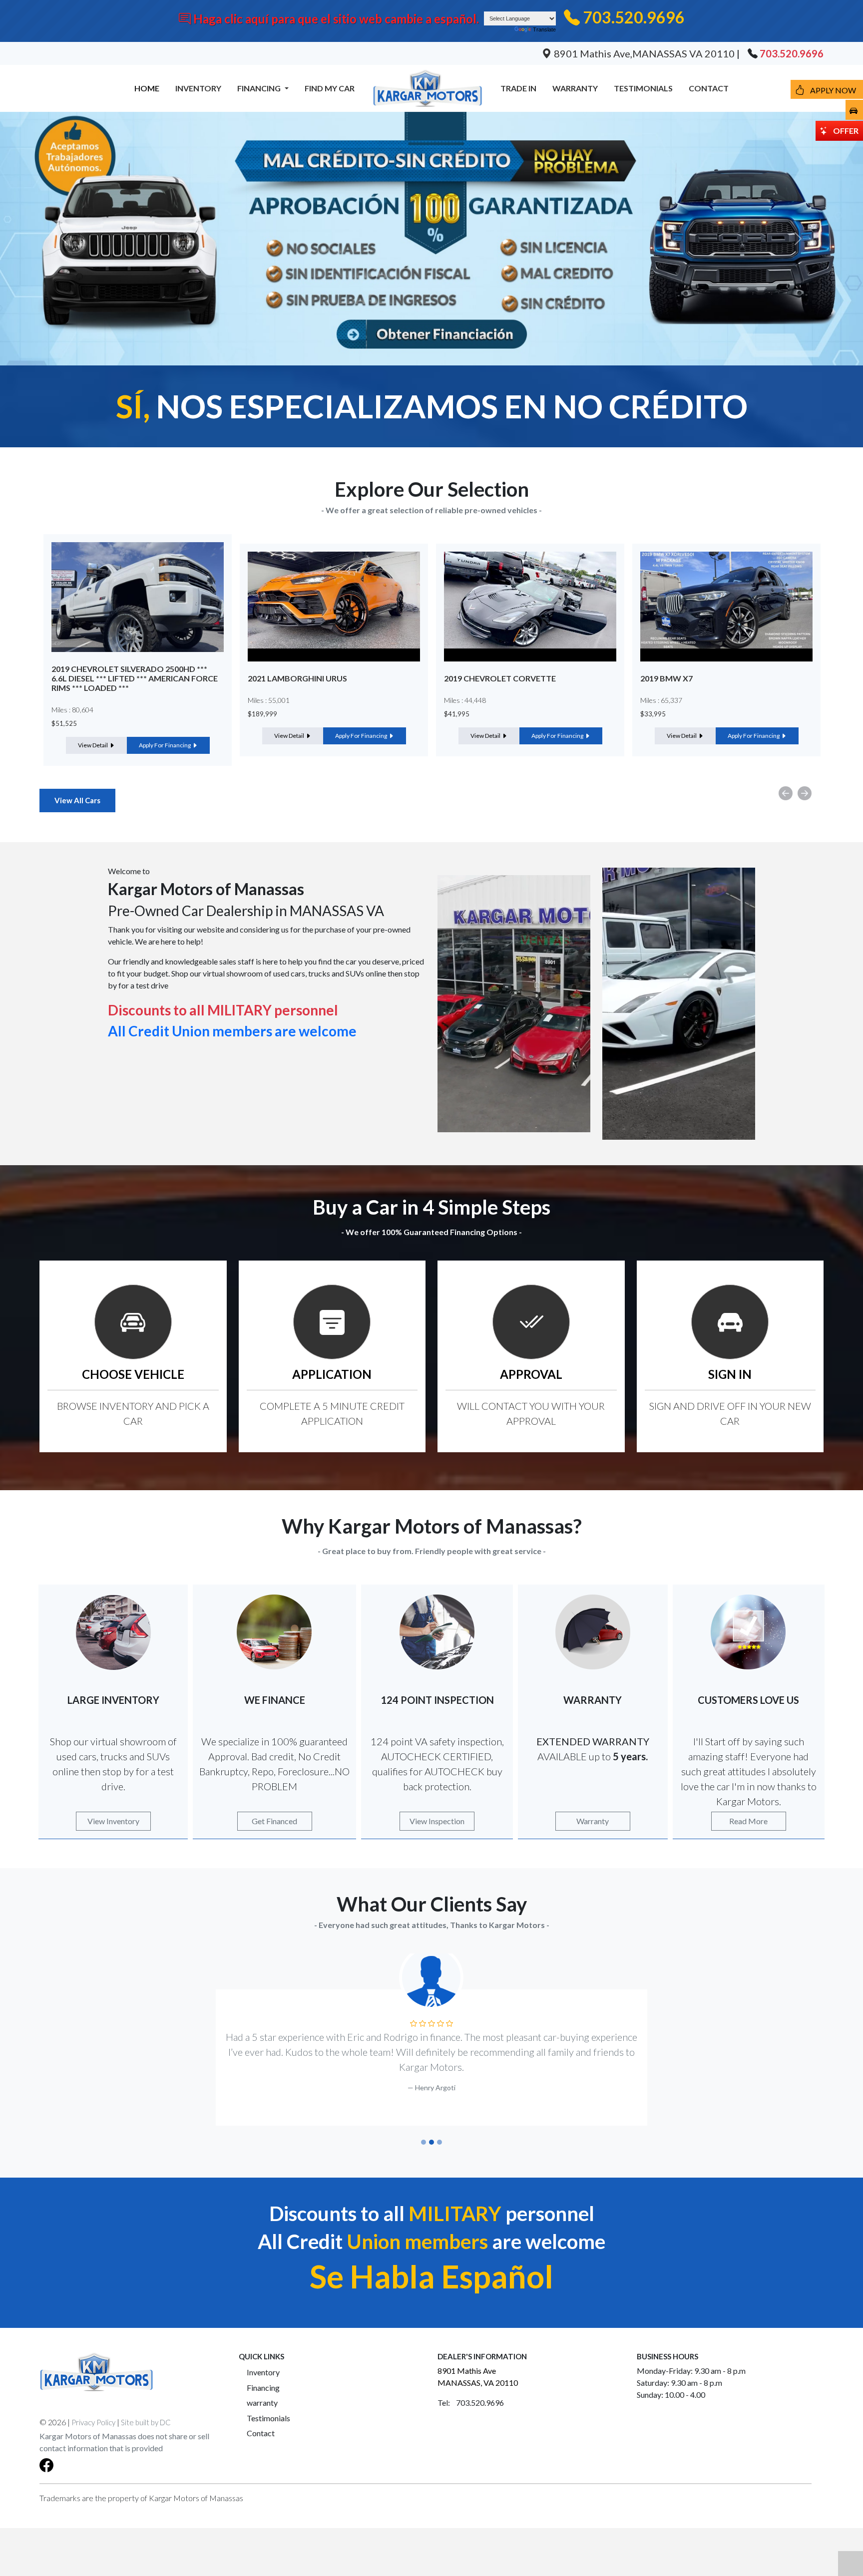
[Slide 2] (431, 2127)
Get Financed (274, 1821)
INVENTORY (198, 88)
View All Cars (77, 800)
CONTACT (709, 88)
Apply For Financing (165, 736)
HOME (147, 88)
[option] (138, 650)
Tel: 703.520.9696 (471, 2388)
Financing (263, 2373)
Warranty (593, 1821)
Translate (544, 29)
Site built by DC (146, 2407)
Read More (748, 1821)
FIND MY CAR (330, 88)
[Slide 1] (424, 2127)
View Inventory (113, 1821)
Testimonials (268, 2403)
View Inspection (437, 1821)
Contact (261, 2418)
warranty (262, 2388)
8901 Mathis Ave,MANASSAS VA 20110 (644, 53)
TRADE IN (518, 88)
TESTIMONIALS (643, 88)
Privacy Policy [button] (93, 2407)
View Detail (93, 736)
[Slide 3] (439, 2127)
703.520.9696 (634, 17)
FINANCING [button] (260, 88)
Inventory (263, 2357)
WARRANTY (575, 88)
